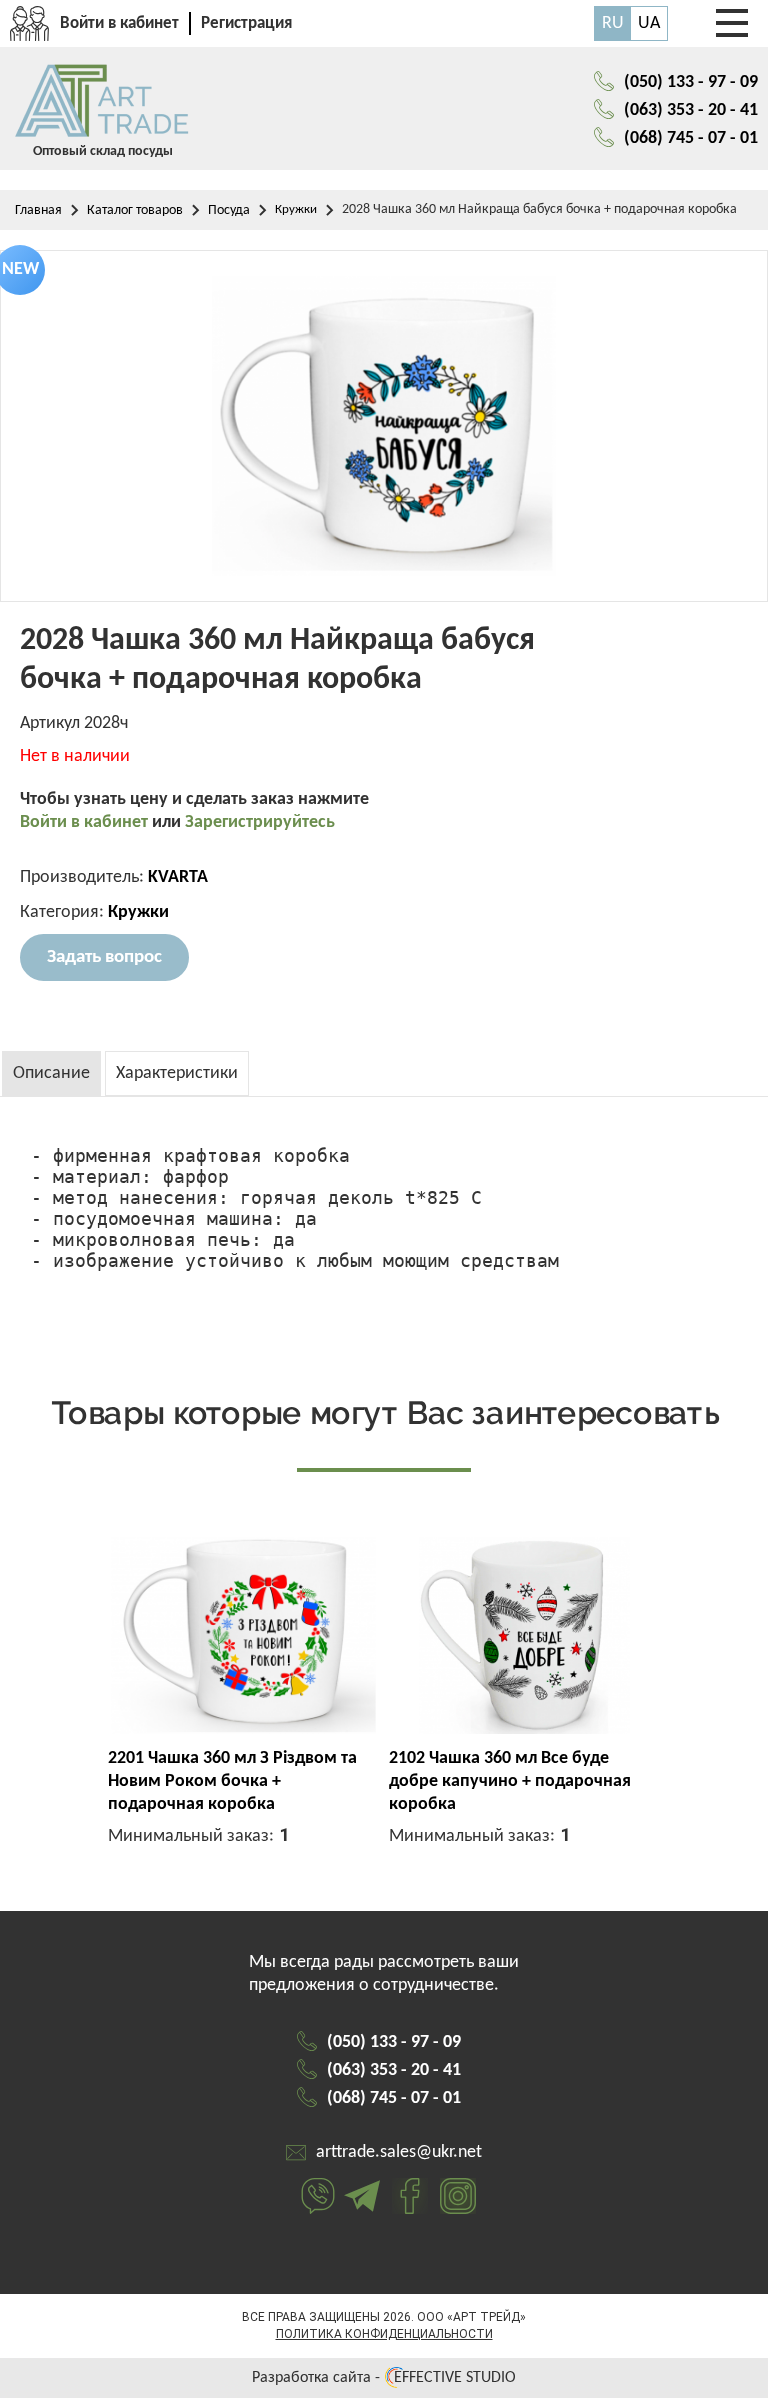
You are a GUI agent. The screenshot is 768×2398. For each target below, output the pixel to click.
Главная (38, 210)
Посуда (229, 210)
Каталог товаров (135, 210)
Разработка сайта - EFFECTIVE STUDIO (384, 2378)
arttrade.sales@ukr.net (399, 2152)
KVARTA (178, 877)
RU (613, 23)
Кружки (296, 209)
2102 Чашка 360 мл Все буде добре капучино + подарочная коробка (510, 1781)
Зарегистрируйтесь (260, 822)
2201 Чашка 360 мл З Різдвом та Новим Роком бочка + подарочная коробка (232, 1781)
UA (649, 23)
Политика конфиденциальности (384, 2334)
